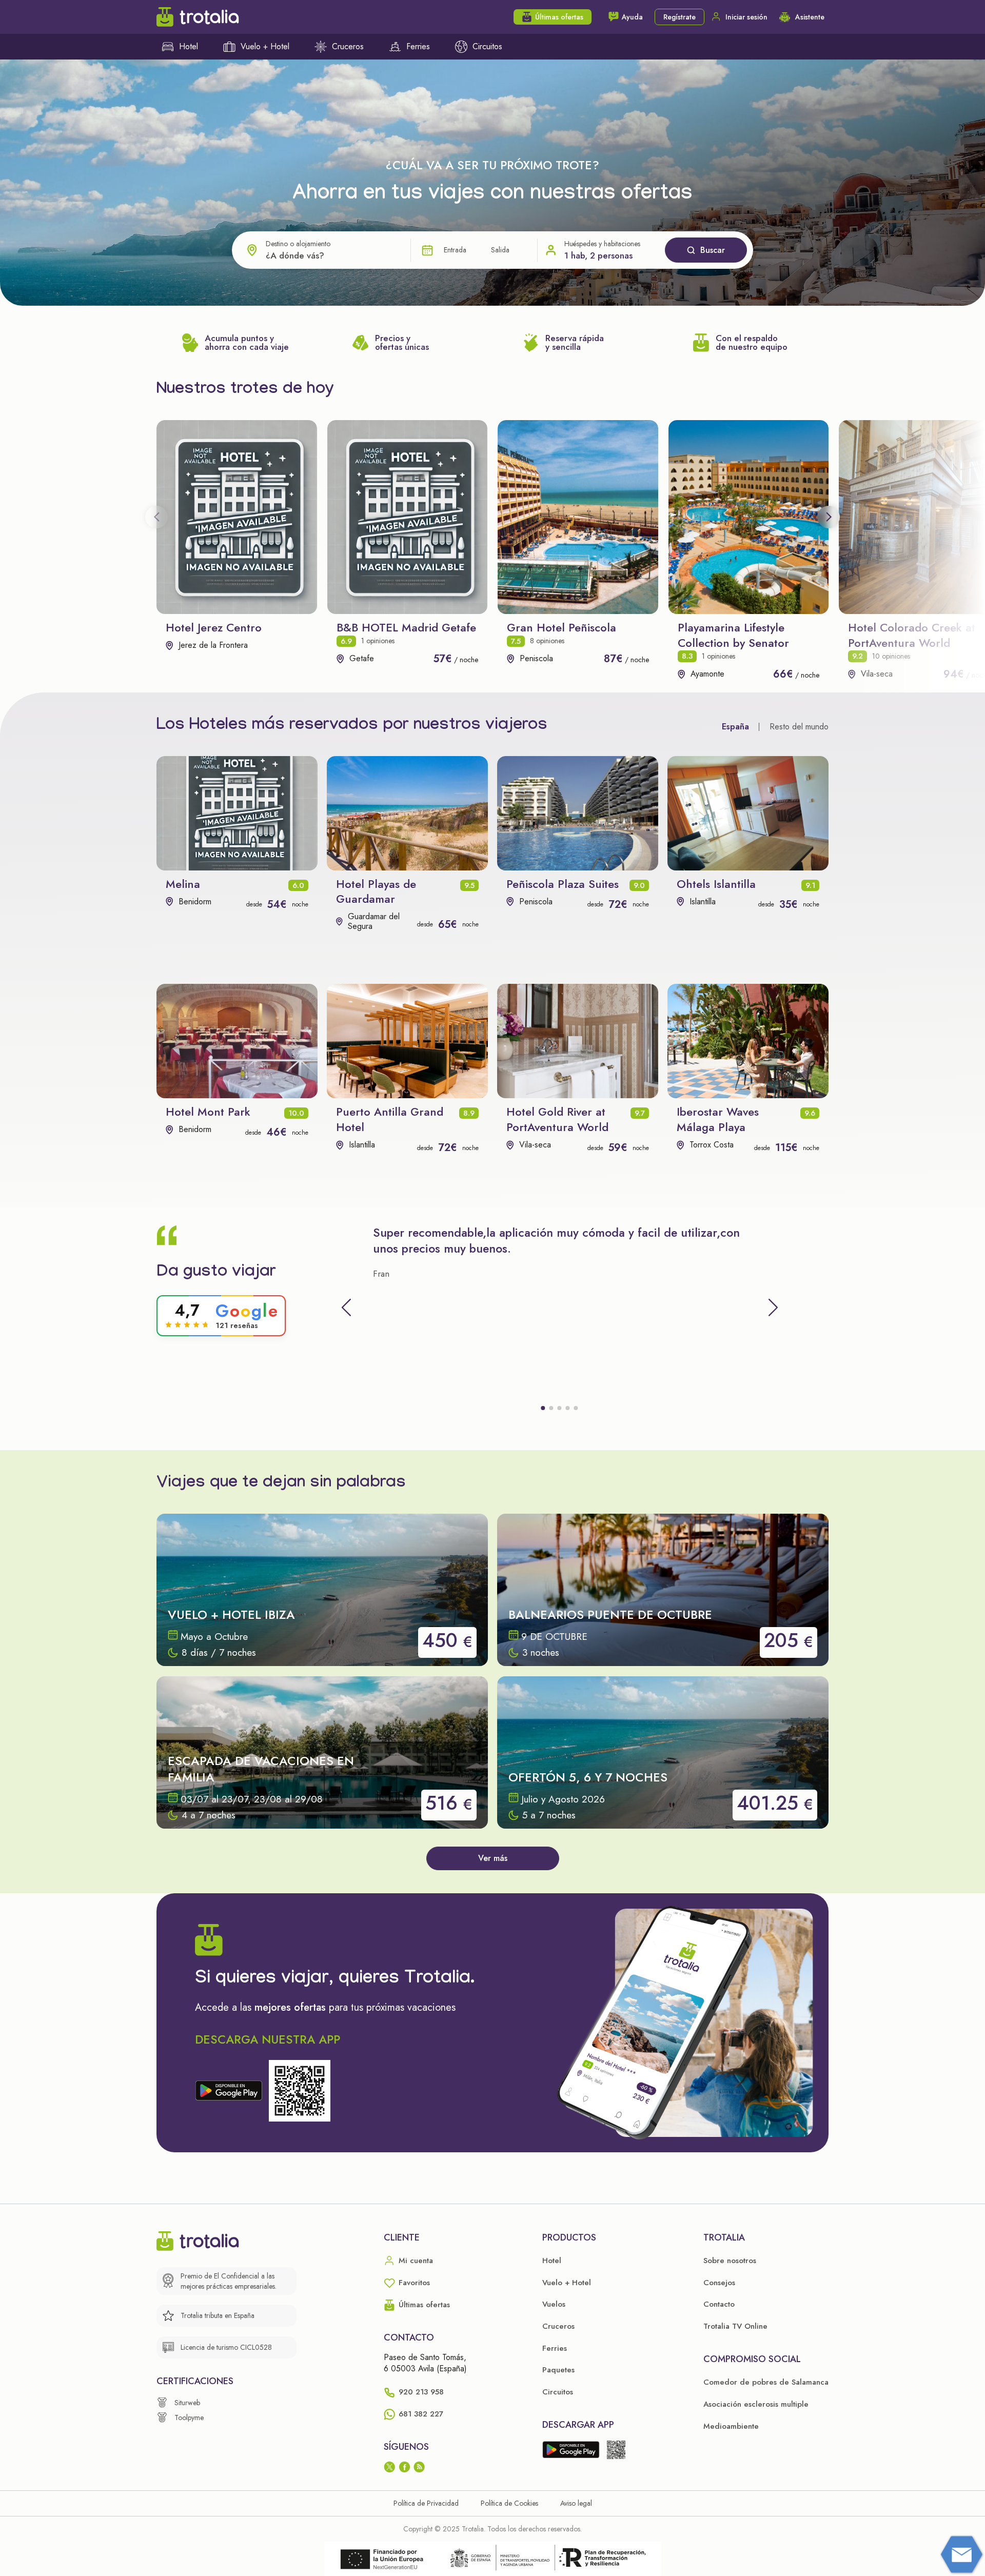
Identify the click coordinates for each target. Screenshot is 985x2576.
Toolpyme (189, 2418)
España (735, 727)
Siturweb (187, 2403)
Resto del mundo (799, 727)
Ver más (493, 1858)
